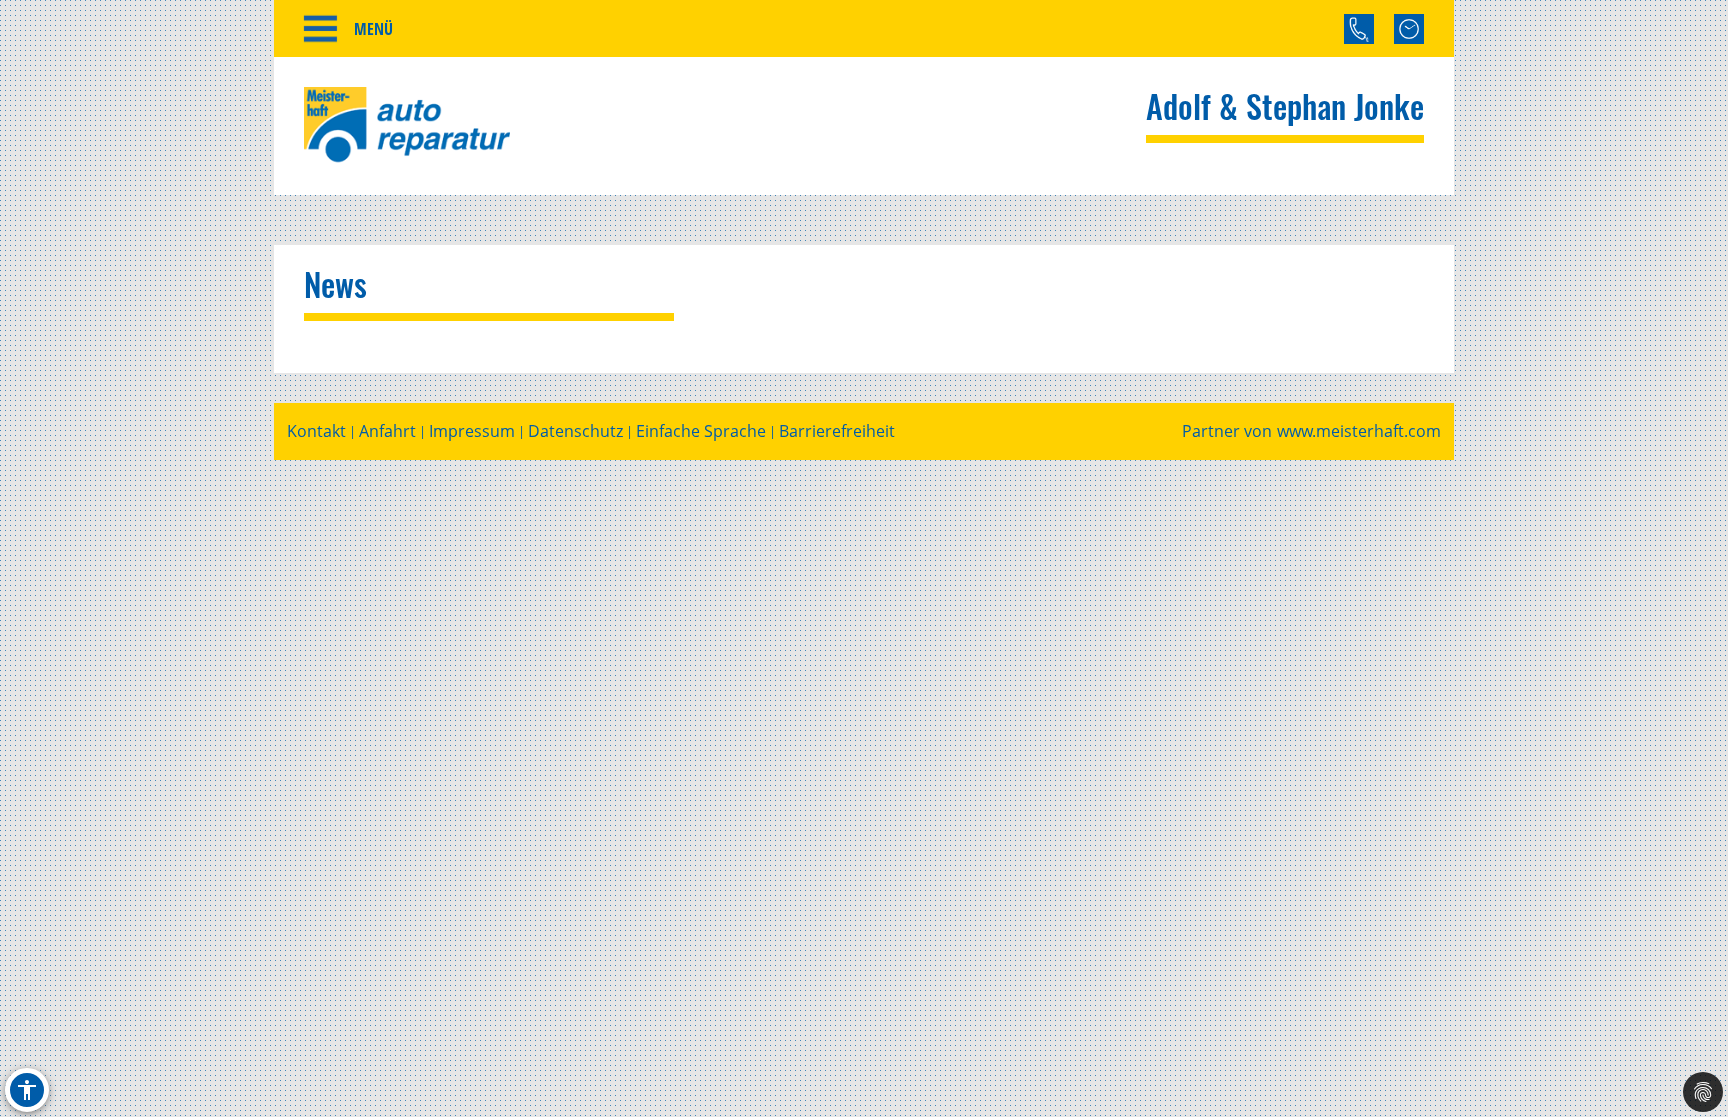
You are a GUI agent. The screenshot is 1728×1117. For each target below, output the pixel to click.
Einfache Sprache (701, 431)
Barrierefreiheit (837, 431)
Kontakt (316, 431)
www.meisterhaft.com (1359, 431)
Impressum (472, 431)
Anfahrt (387, 431)
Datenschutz (575, 431)
